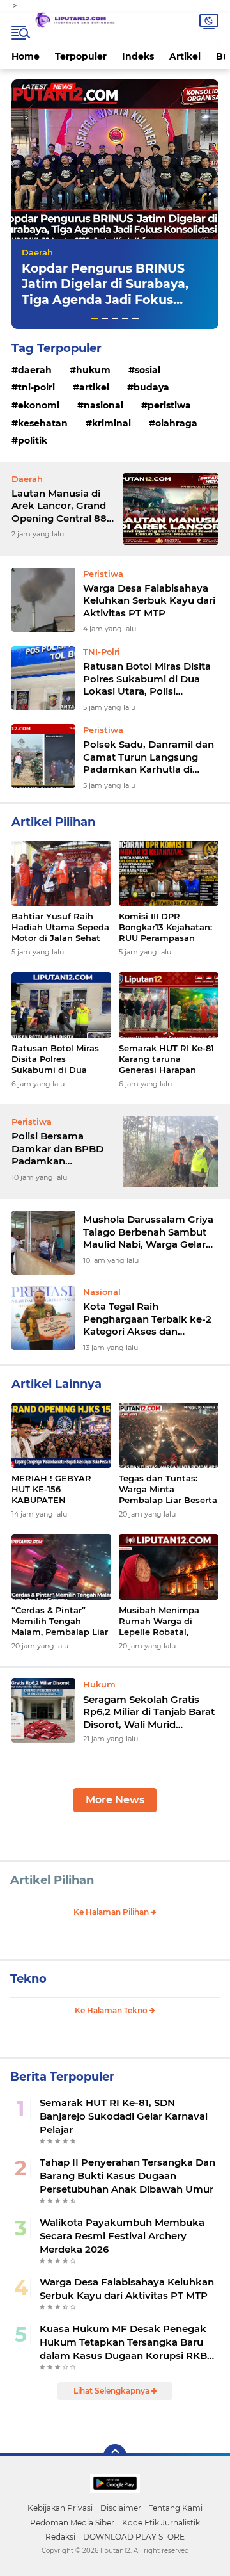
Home (26, 56)
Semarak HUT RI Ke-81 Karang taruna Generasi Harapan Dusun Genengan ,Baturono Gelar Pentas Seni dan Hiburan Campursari (169, 1059)
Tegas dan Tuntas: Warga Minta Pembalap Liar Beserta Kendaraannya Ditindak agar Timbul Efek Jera (168, 1489)
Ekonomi (39, 405)
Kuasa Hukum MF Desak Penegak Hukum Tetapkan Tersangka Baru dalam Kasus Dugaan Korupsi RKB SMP (123, 2342)
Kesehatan (43, 423)
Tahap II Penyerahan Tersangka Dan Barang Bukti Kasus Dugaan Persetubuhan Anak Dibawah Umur (127, 2176)
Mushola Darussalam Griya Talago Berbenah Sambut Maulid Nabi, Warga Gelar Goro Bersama (148, 1232)
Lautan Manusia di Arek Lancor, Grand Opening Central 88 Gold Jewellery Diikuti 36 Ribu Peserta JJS (59, 506)
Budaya (151, 387)
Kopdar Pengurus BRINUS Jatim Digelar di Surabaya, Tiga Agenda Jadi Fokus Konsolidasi (105, 292)
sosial (148, 370)
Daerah (37, 252)
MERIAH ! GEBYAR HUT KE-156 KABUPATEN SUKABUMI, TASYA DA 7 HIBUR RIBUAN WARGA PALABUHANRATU (59, 1489)
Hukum (93, 370)
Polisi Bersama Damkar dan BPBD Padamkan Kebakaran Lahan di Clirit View (60, 1149)
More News (115, 1800)
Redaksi (60, 2537)
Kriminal (111, 423)
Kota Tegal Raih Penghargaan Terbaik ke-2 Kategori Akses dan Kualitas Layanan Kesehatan (147, 1319)
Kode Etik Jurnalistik (161, 2523)
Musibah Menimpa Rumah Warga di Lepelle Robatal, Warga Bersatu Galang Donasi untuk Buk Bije (168, 1621)
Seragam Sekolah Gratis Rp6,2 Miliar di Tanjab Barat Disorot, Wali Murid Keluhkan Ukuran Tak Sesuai (149, 1712)
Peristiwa (169, 405)
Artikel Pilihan (52, 1880)
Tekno (28, 1979)
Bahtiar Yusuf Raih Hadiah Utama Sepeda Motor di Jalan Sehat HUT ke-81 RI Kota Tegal (60, 927)
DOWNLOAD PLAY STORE (134, 2537)
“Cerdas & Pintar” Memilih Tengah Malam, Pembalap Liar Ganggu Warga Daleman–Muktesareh (60, 1621)
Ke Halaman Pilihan (112, 1912)
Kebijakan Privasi (60, 2508)
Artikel (185, 56)
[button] (95, 318)
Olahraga (176, 423)
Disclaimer (121, 2508)
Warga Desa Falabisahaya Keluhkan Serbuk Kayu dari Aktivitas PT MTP (149, 600)
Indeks (138, 56)
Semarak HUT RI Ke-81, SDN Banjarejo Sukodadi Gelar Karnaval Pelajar (124, 2116)
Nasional (103, 405)
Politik (33, 440)
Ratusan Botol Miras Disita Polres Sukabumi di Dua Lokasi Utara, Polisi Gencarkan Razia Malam (147, 679)
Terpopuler (81, 56)
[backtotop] (115, 2456)
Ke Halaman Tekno (112, 2010)
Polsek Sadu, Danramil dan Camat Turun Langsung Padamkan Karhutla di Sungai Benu (149, 757)
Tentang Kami (176, 2508)
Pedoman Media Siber (72, 2523)
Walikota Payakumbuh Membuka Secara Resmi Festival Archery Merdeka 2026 (122, 2236)
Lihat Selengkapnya (112, 2391)
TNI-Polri (36, 387)
